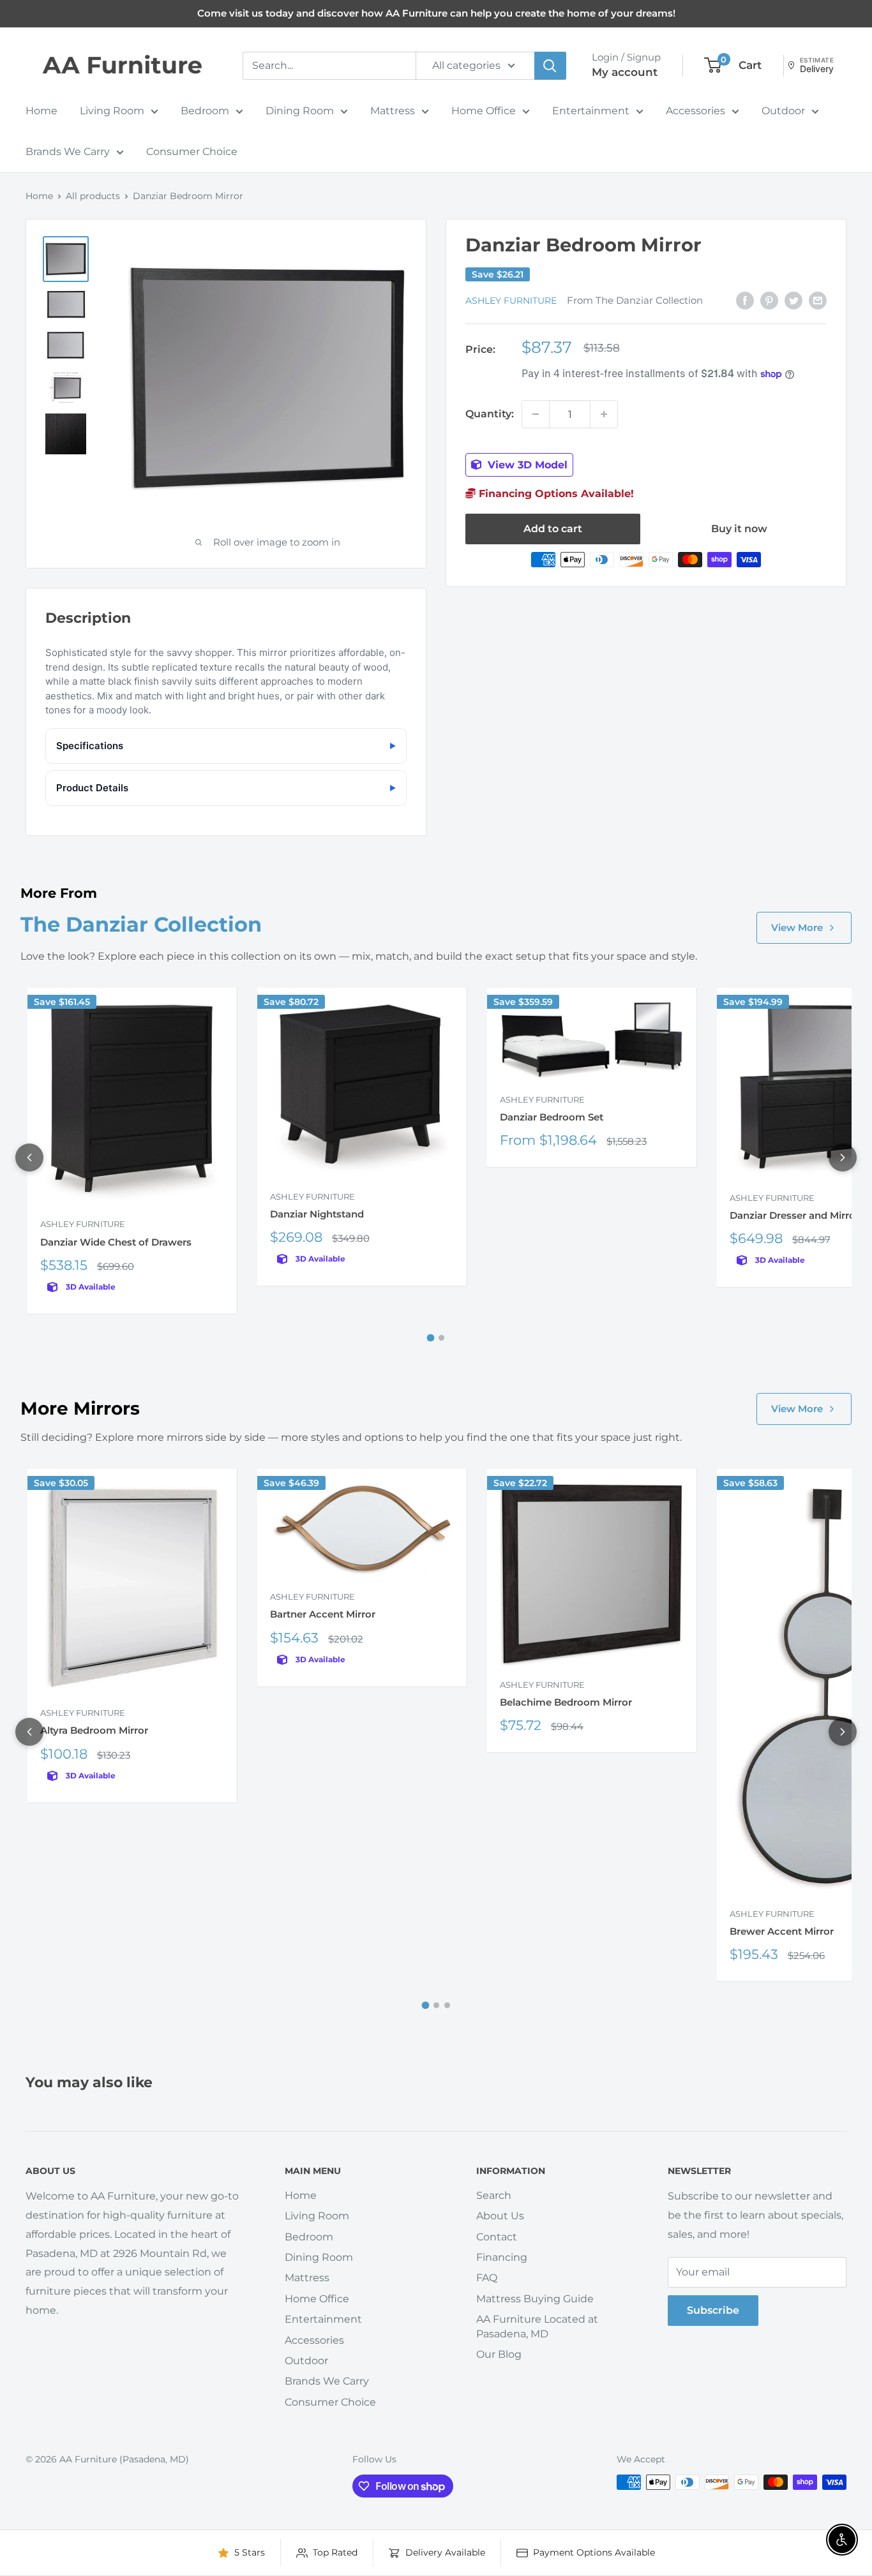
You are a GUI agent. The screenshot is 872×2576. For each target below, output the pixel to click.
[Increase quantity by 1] (604, 414)
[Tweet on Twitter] (793, 300)
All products (93, 196)
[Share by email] (818, 300)
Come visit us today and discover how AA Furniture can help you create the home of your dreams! (436, 13)
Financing (502, 2257)
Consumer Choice (192, 152)
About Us (500, 2216)
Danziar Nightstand (317, 1214)
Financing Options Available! (555, 494)
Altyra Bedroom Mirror (94, 1730)
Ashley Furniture (511, 301)
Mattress (393, 111)
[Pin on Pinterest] (769, 300)
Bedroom (205, 111)
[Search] (550, 66)
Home (41, 111)
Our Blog (499, 2354)
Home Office (484, 111)
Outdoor (783, 111)
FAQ (487, 2278)
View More (797, 927)
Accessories (695, 111)
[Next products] (843, 1158)
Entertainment (591, 111)
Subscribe (713, 2310)
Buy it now (739, 529)
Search (494, 2195)
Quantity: (490, 414)
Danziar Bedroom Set (552, 1117)
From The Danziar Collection (635, 301)
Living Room (112, 111)
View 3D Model (526, 465)
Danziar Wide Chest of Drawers (116, 1242)
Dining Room (300, 111)
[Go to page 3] (447, 2005)
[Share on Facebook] (745, 300)
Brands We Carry (68, 152)
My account (625, 72)
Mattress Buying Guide (535, 2299)
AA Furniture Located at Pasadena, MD (537, 2326)
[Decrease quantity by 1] (536, 414)
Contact (497, 2237)
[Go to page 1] (431, 1337)
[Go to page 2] (441, 1338)
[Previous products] (29, 1158)
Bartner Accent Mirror (323, 1614)
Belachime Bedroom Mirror (566, 1702)
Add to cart (553, 529)
